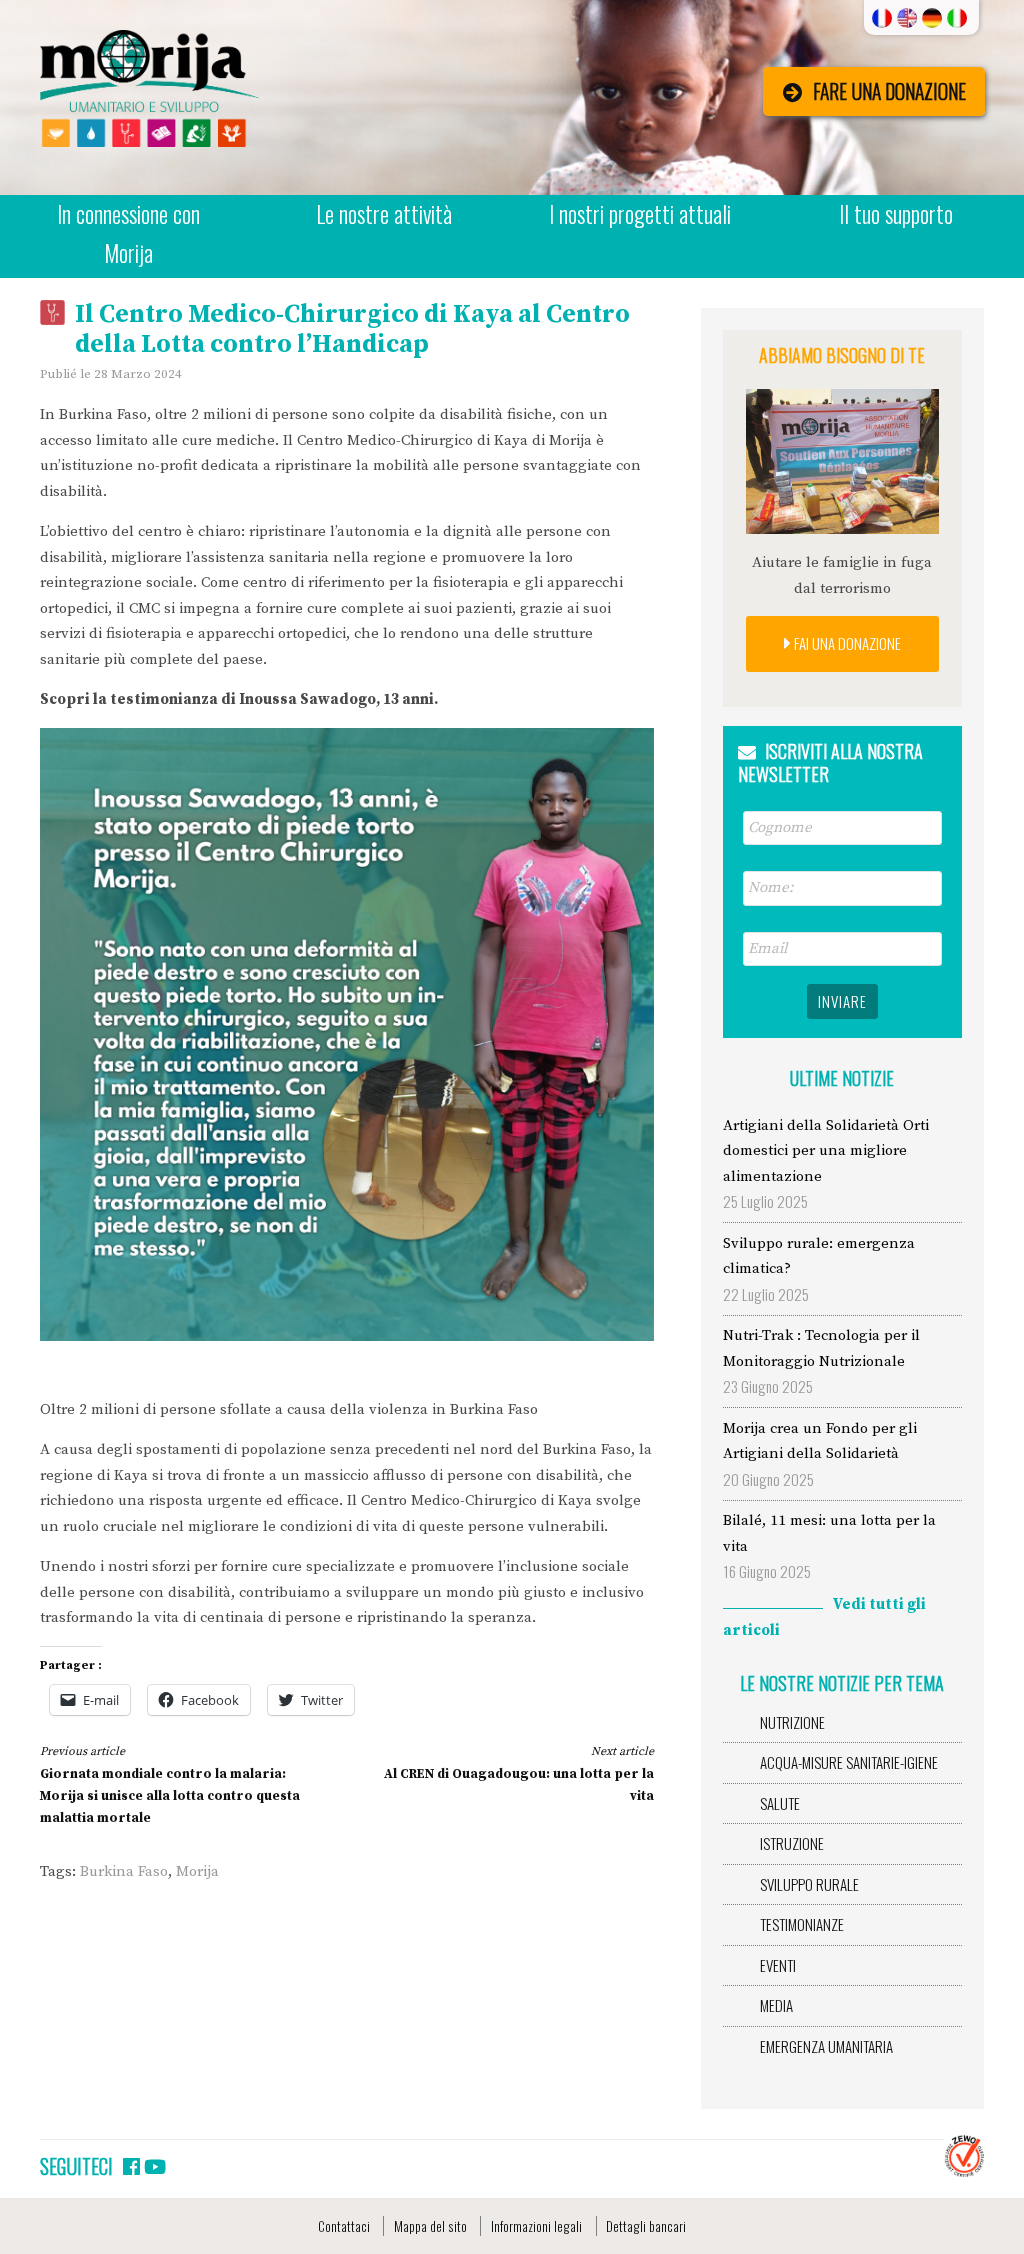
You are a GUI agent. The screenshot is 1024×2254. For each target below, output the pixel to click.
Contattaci (344, 2226)
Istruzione (792, 1843)
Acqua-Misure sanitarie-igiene (849, 1762)
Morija (197, 1871)
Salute (780, 1803)
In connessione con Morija (128, 233)
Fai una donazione (846, 643)
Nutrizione (792, 1722)
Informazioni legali (536, 2226)
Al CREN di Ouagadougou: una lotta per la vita (518, 1773)
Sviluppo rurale (809, 1884)
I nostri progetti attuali (640, 214)
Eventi (778, 1965)
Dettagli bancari (646, 2226)
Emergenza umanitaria (826, 2046)
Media (776, 2005)
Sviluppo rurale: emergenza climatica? (819, 1256)
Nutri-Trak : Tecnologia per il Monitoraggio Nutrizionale (821, 1348)
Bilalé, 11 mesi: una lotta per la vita (829, 1533)
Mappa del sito (430, 2226)
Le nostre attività (384, 214)
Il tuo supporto (896, 214)
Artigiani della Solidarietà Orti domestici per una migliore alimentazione (826, 1151)
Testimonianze (802, 1924)
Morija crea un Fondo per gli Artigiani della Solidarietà (820, 1441)
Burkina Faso (124, 1871)
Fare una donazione (889, 91)
